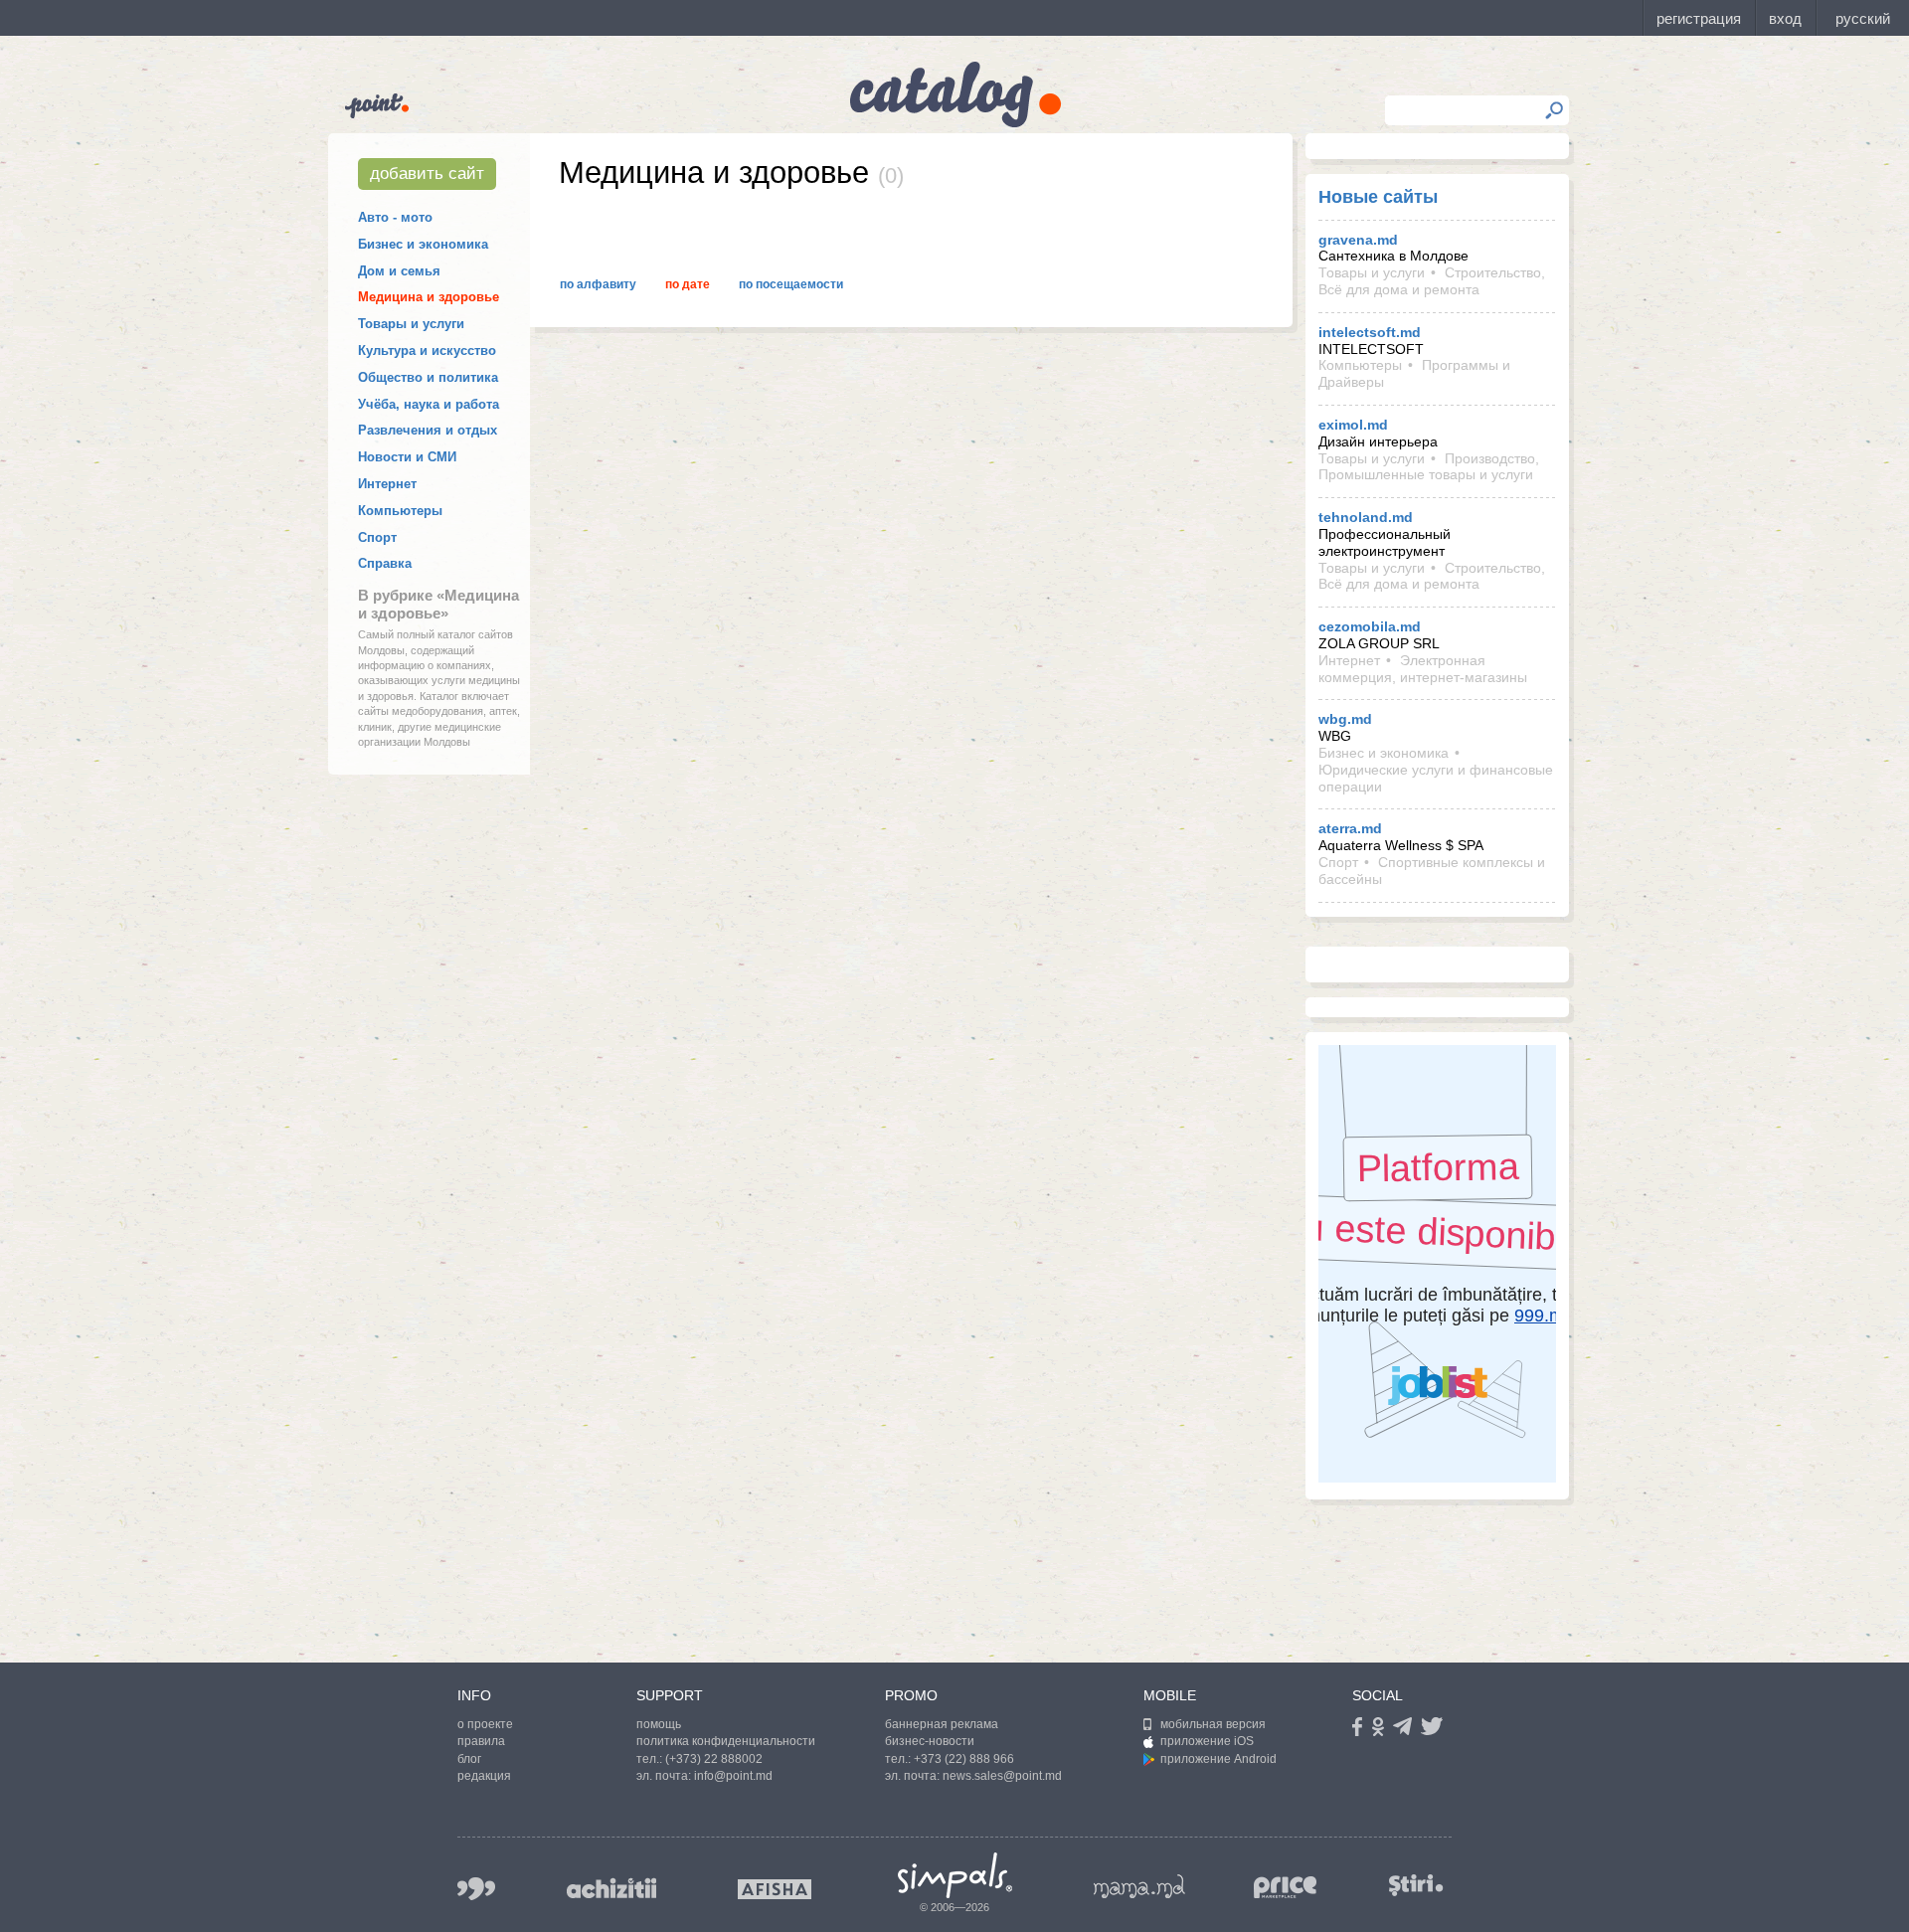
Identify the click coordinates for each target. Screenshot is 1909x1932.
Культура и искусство (427, 351)
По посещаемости (791, 284)
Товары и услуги (411, 324)
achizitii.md (611, 1888)
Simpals (955, 1875)
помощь (659, 1724)
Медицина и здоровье (429, 297)
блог (469, 1759)
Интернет (387, 484)
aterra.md (1350, 828)
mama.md (1139, 1886)
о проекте (485, 1724)
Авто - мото (395, 217)
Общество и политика (428, 377)
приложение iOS (1207, 1741)
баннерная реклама (942, 1724)
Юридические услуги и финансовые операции (1436, 778)
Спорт (377, 537)
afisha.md (775, 1889)
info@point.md (733, 1776)
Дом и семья (399, 271)
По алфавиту (598, 284)
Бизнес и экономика (423, 244)
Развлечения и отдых (428, 430)
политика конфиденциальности (726, 1741)
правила (481, 1741)
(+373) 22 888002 (714, 1759)
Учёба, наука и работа (429, 404)
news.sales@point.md (1002, 1776)
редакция (484, 1776)
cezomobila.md (1370, 626)
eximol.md (1353, 425)
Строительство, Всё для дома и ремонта (1432, 281)
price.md (1286, 1888)
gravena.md (1358, 240)
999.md (476, 1889)
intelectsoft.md (1370, 332)
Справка (385, 563)
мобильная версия (1213, 1724)
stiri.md (1416, 1885)
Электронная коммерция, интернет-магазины (1423, 669)
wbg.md (1345, 719)
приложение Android (1218, 1759)
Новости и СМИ (407, 457)
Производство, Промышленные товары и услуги (1429, 467)
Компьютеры (400, 511)
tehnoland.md (1366, 517)
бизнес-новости (930, 1741)
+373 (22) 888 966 (964, 1759)
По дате (688, 284)
